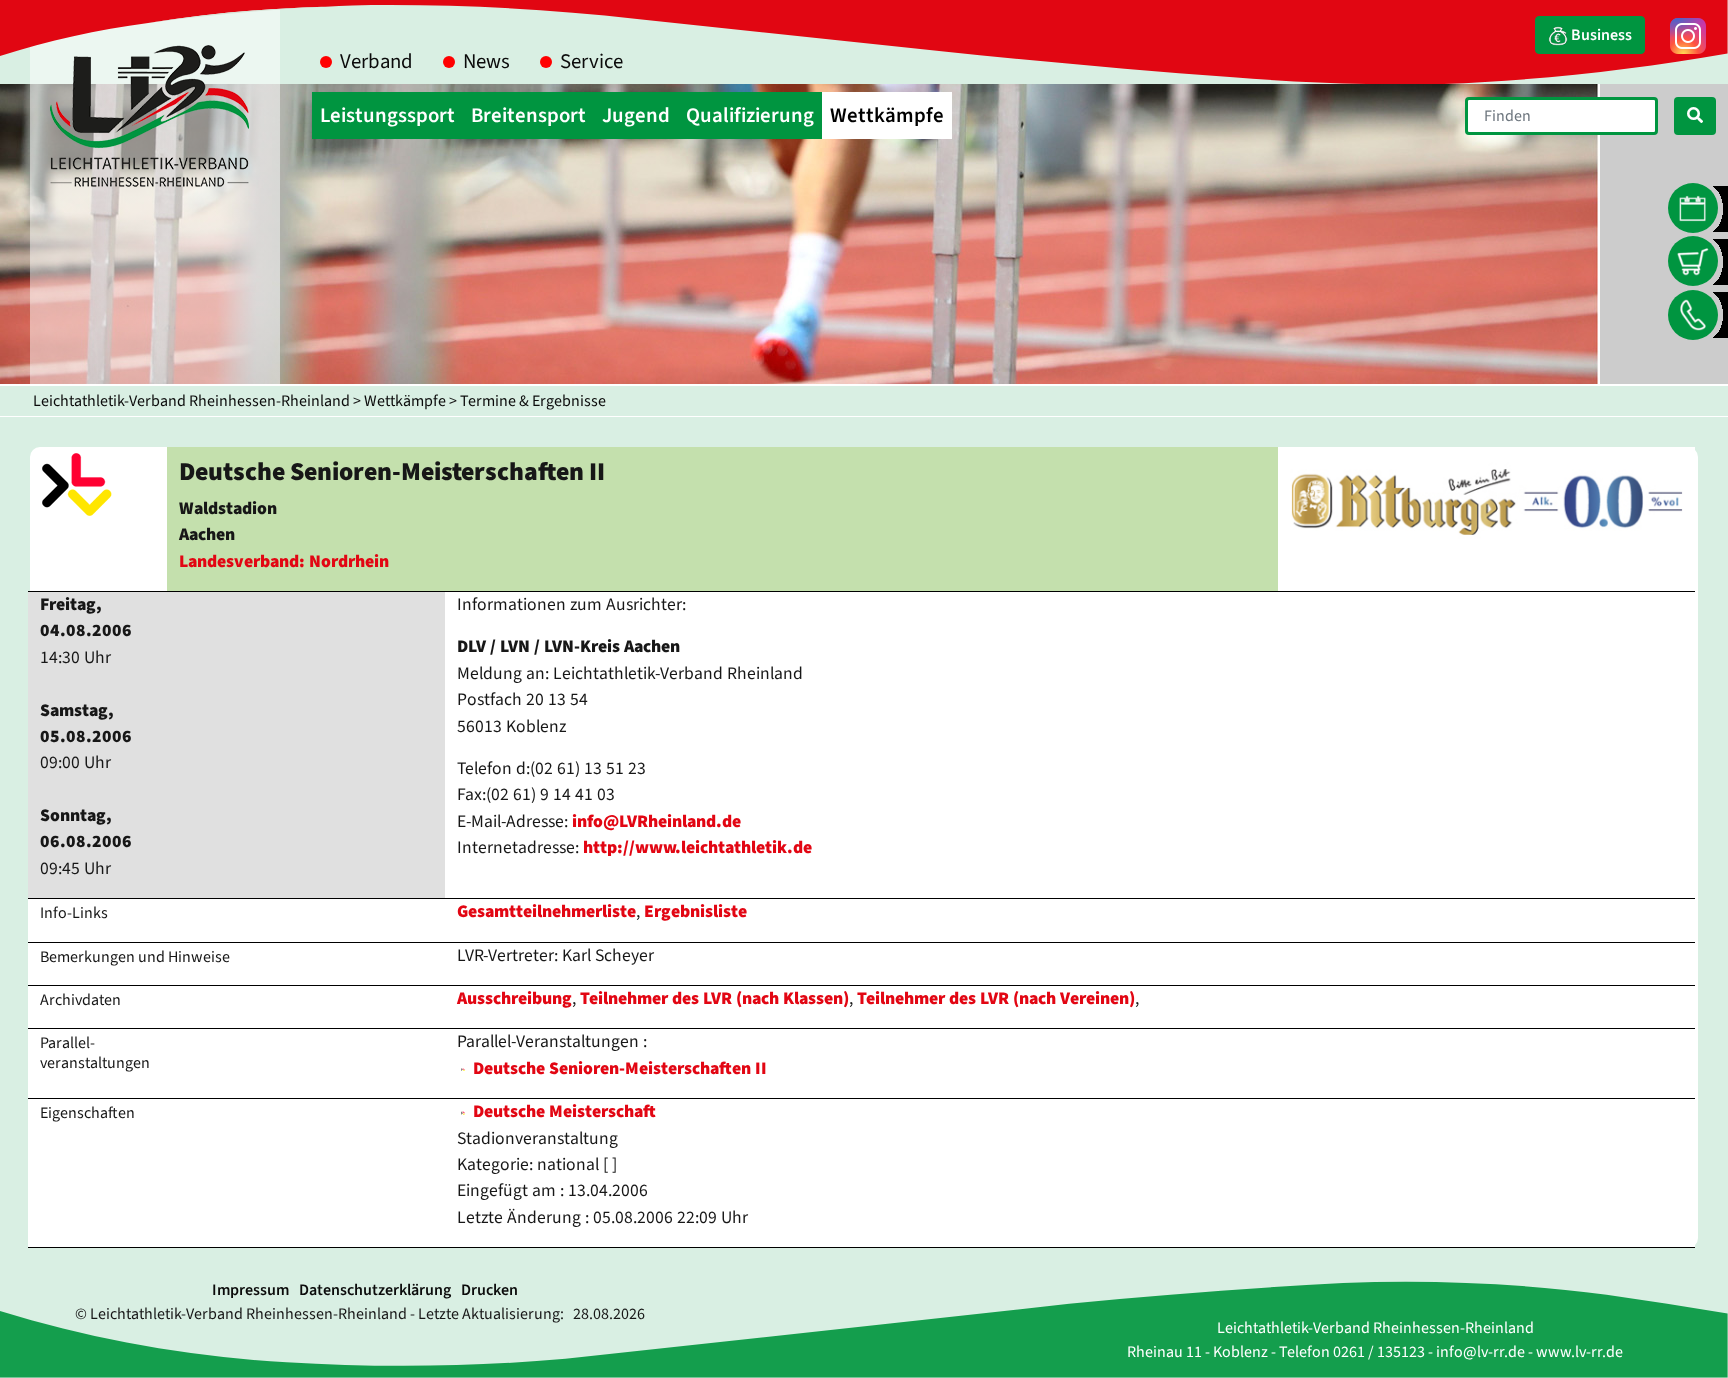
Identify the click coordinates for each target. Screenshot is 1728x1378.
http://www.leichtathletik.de (697, 847)
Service (591, 61)
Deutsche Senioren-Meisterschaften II (620, 1068)
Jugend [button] (636, 115)
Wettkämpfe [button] (887, 115)
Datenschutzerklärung (375, 1290)
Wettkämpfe (405, 401)
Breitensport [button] (528, 115)
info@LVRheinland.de (656, 821)
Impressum (250, 1290)
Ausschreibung (514, 998)
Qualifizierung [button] (750, 115)
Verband (376, 61)
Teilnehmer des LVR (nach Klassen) (714, 998)
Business (1600, 35)
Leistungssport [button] (387, 115)
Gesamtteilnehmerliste (546, 911)
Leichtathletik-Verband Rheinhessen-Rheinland (191, 401)
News (486, 61)
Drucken (489, 1290)
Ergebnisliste (695, 911)
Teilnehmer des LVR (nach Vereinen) (996, 998)
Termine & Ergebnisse (533, 401)
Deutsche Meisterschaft (562, 1111)
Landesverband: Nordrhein (284, 561)
